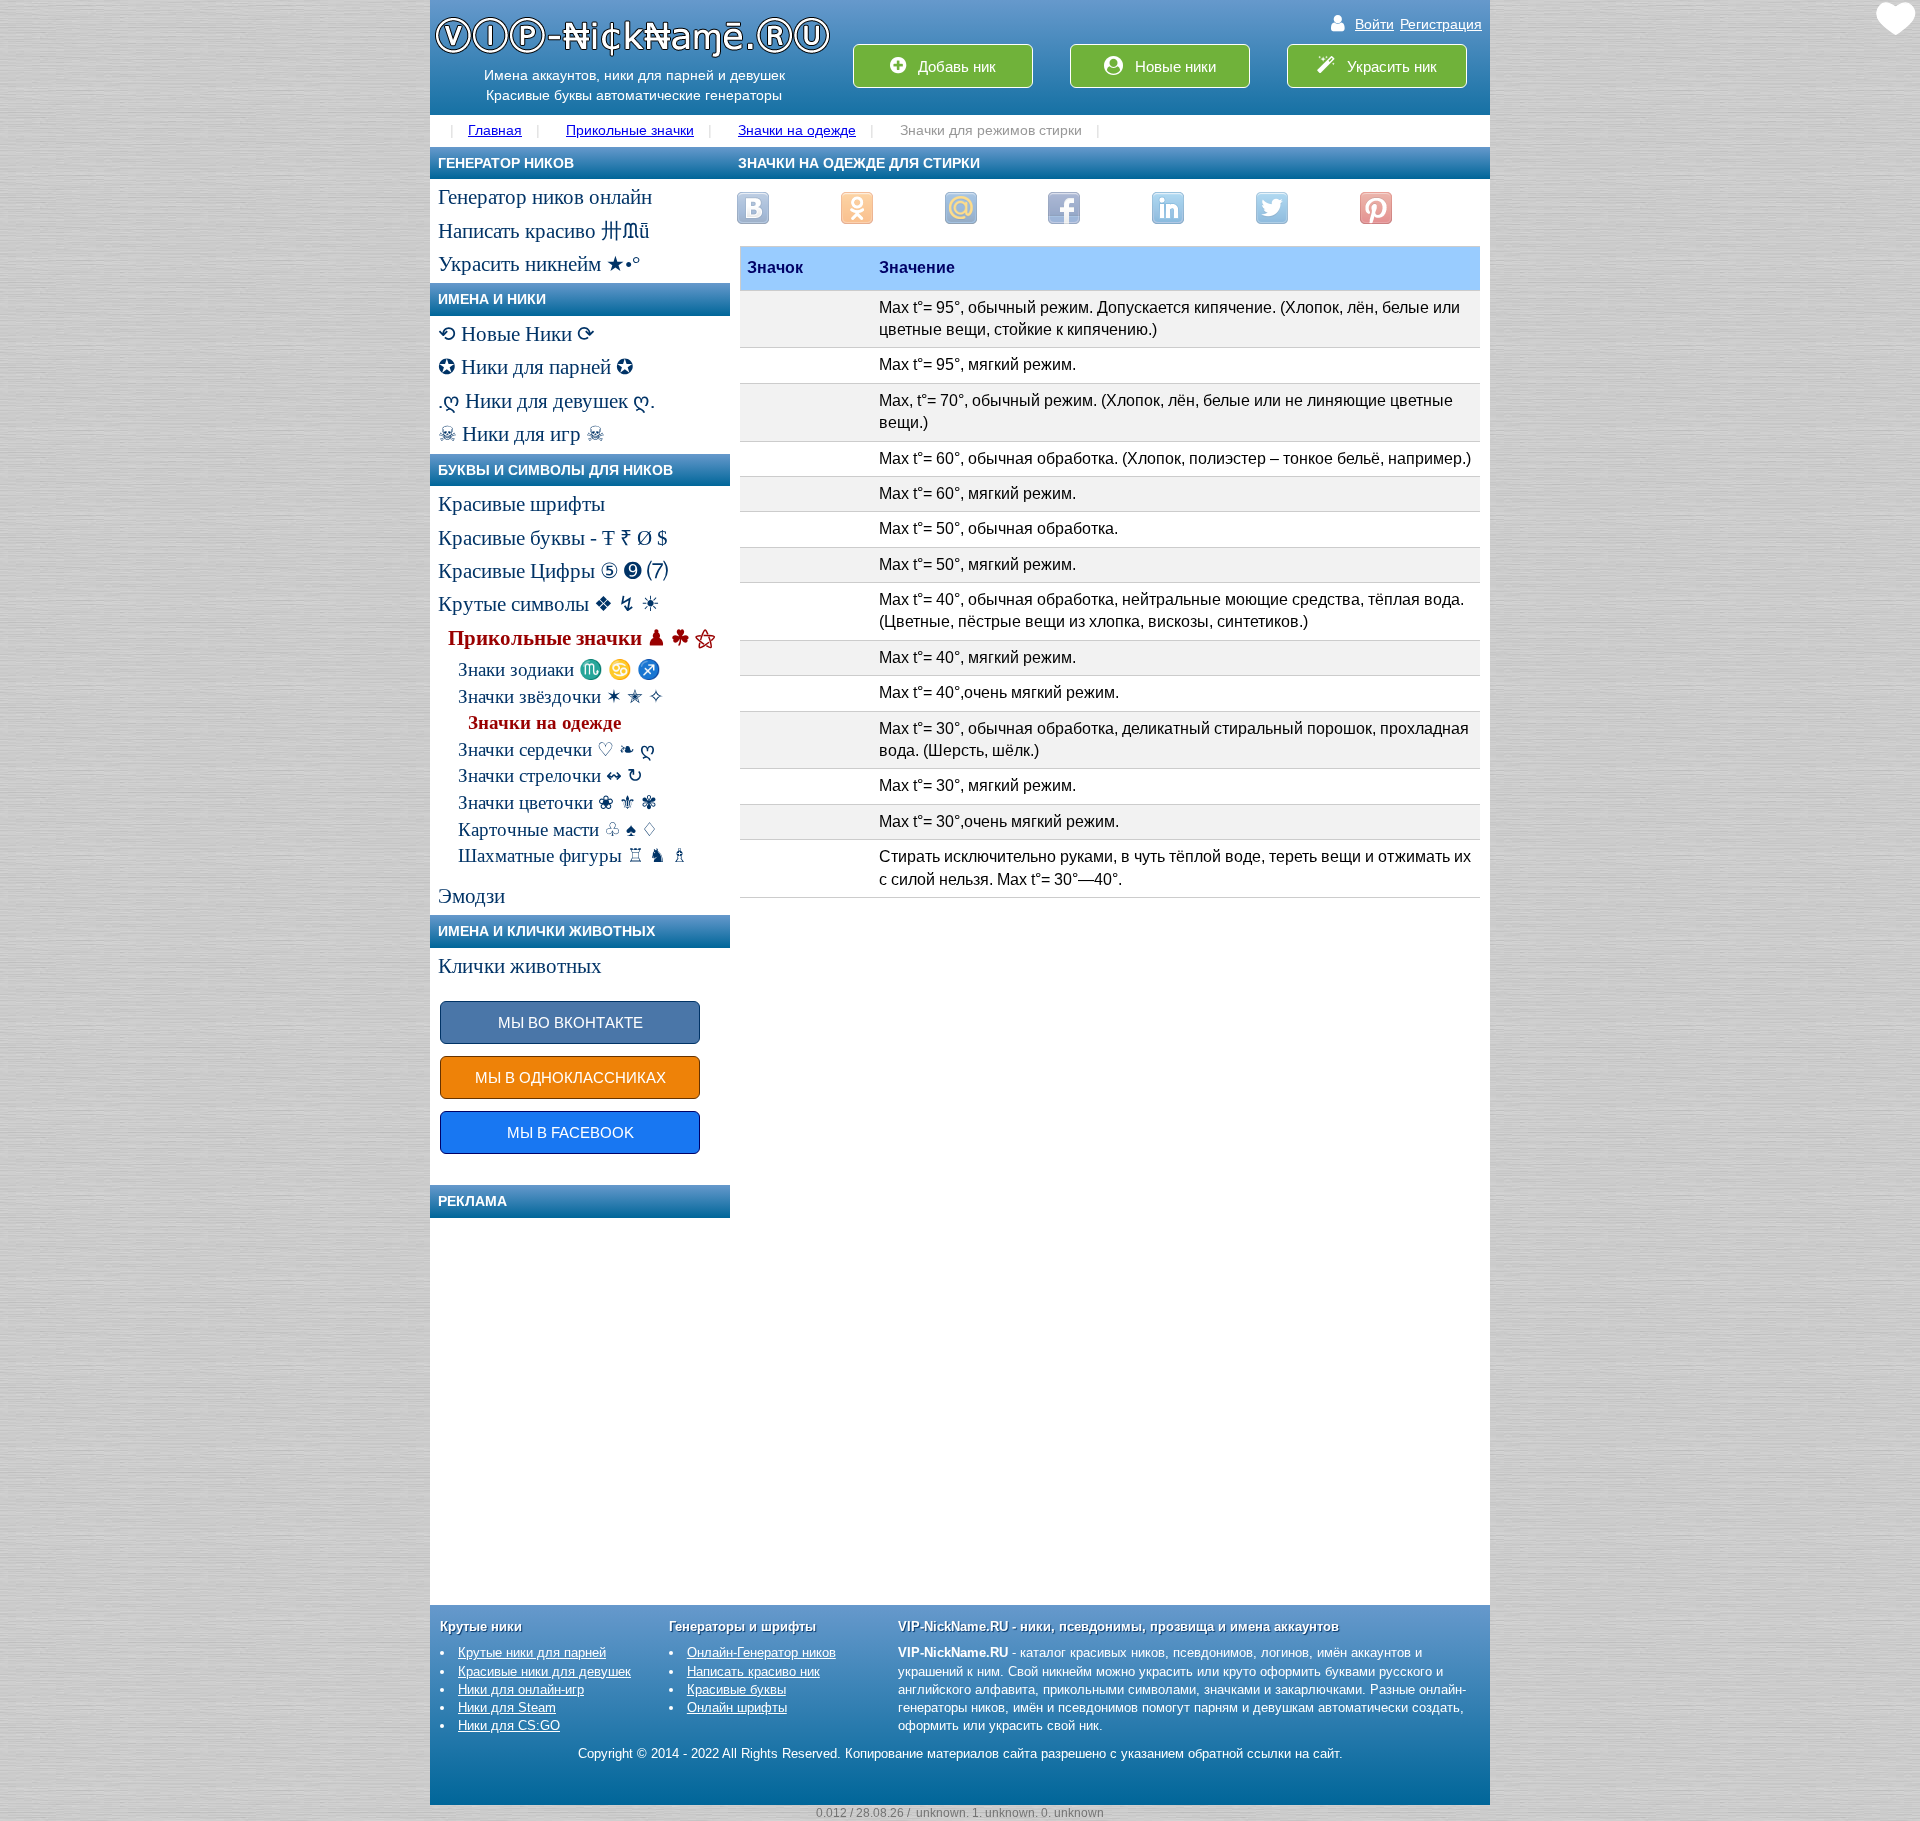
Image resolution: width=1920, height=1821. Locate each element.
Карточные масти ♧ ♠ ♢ (558, 829)
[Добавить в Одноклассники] (857, 208)
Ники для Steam (507, 1707)
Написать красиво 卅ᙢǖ (544, 231)
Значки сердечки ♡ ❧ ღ (556, 749)
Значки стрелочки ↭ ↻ (550, 775)
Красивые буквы (736, 1689)
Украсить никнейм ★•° (539, 264)
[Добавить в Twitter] (1272, 208)
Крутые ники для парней (532, 1652)
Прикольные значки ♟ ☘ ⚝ (581, 638)
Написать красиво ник (753, 1671)
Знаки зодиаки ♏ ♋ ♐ (559, 669)
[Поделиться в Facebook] (1064, 208)
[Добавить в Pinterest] (1376, 208)
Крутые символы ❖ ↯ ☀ (549, 604)
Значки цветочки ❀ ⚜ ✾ (557, 802)
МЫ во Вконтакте (570, 1022)
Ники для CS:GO (509, 1725)
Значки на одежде (544, 722)
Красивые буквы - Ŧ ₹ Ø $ (553, 538)
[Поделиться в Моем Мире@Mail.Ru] (961, 208)
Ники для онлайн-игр (521, 1689)
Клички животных (520, 966)
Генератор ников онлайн (545, 197)
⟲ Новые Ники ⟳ (516, 334)
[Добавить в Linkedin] (1168, 208)
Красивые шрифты (521, 504)
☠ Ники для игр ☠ (521, 434)
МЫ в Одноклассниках (570, 1077)
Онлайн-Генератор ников (761, 1652)
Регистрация (1441, 24)
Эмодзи (471, 896)
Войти (1374, 24)
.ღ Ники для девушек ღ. (546, 401)
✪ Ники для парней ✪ (536, 367)
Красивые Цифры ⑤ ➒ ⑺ (553, 571)
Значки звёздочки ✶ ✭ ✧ (561, 696)
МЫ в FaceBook (570, 1132)
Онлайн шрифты (737, 1707)
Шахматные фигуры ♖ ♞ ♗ (573, 855)
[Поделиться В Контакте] (753, 208)
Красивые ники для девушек (544, 1671)
